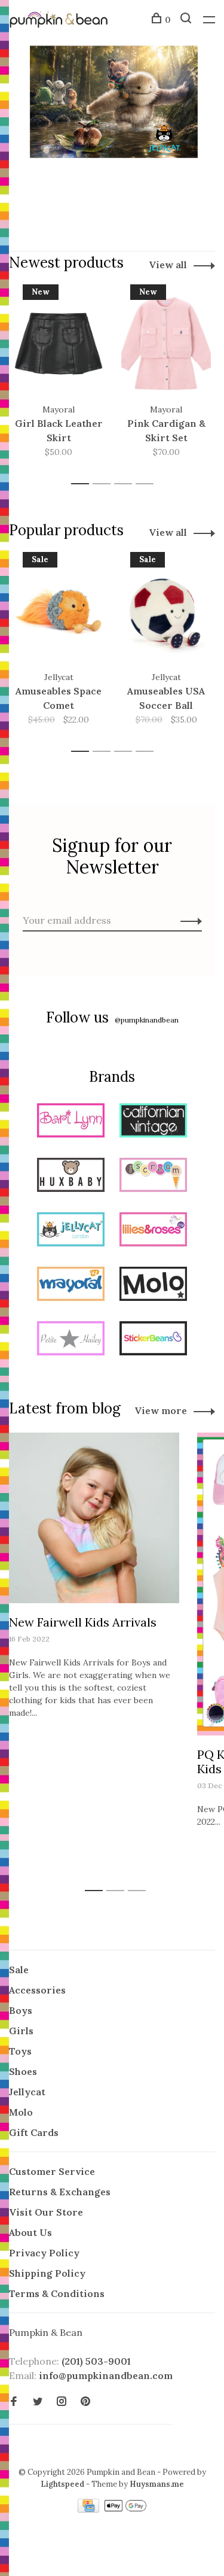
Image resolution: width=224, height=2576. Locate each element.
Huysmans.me (157, 2484)
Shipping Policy (47, 2273)
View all (168, 265)
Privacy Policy (44, 2253)
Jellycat (27, 2092)
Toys (20, 2051)
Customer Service (52, 2171)
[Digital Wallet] (125, 2509)
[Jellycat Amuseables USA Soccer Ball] (166, 611)
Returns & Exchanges (60, 2192)
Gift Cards (34, 2132)
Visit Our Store (46, 2212)
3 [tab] (126, 484)
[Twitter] (38, 2402)
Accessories (37, 1990)
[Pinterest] (85, 2402)
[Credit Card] (90, 2509)
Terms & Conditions (57, 2293)
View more (161, 1410)
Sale (19, 1970)
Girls (21, 2031)
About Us (30, 2232)
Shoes (23, 2071)
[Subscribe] (188, 920)
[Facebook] (14, 2402)
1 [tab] (83, 484)
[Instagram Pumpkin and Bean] (62, 2402)
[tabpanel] (59, 379)
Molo (21, 2112)
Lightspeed (62, 2484)
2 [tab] (105, 484)
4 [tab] (148, 484)
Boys (21, 2010)
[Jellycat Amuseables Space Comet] (59, 611)
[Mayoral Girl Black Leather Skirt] (59, 344)
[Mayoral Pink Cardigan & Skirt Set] (166, 344)
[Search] (187, 20)
